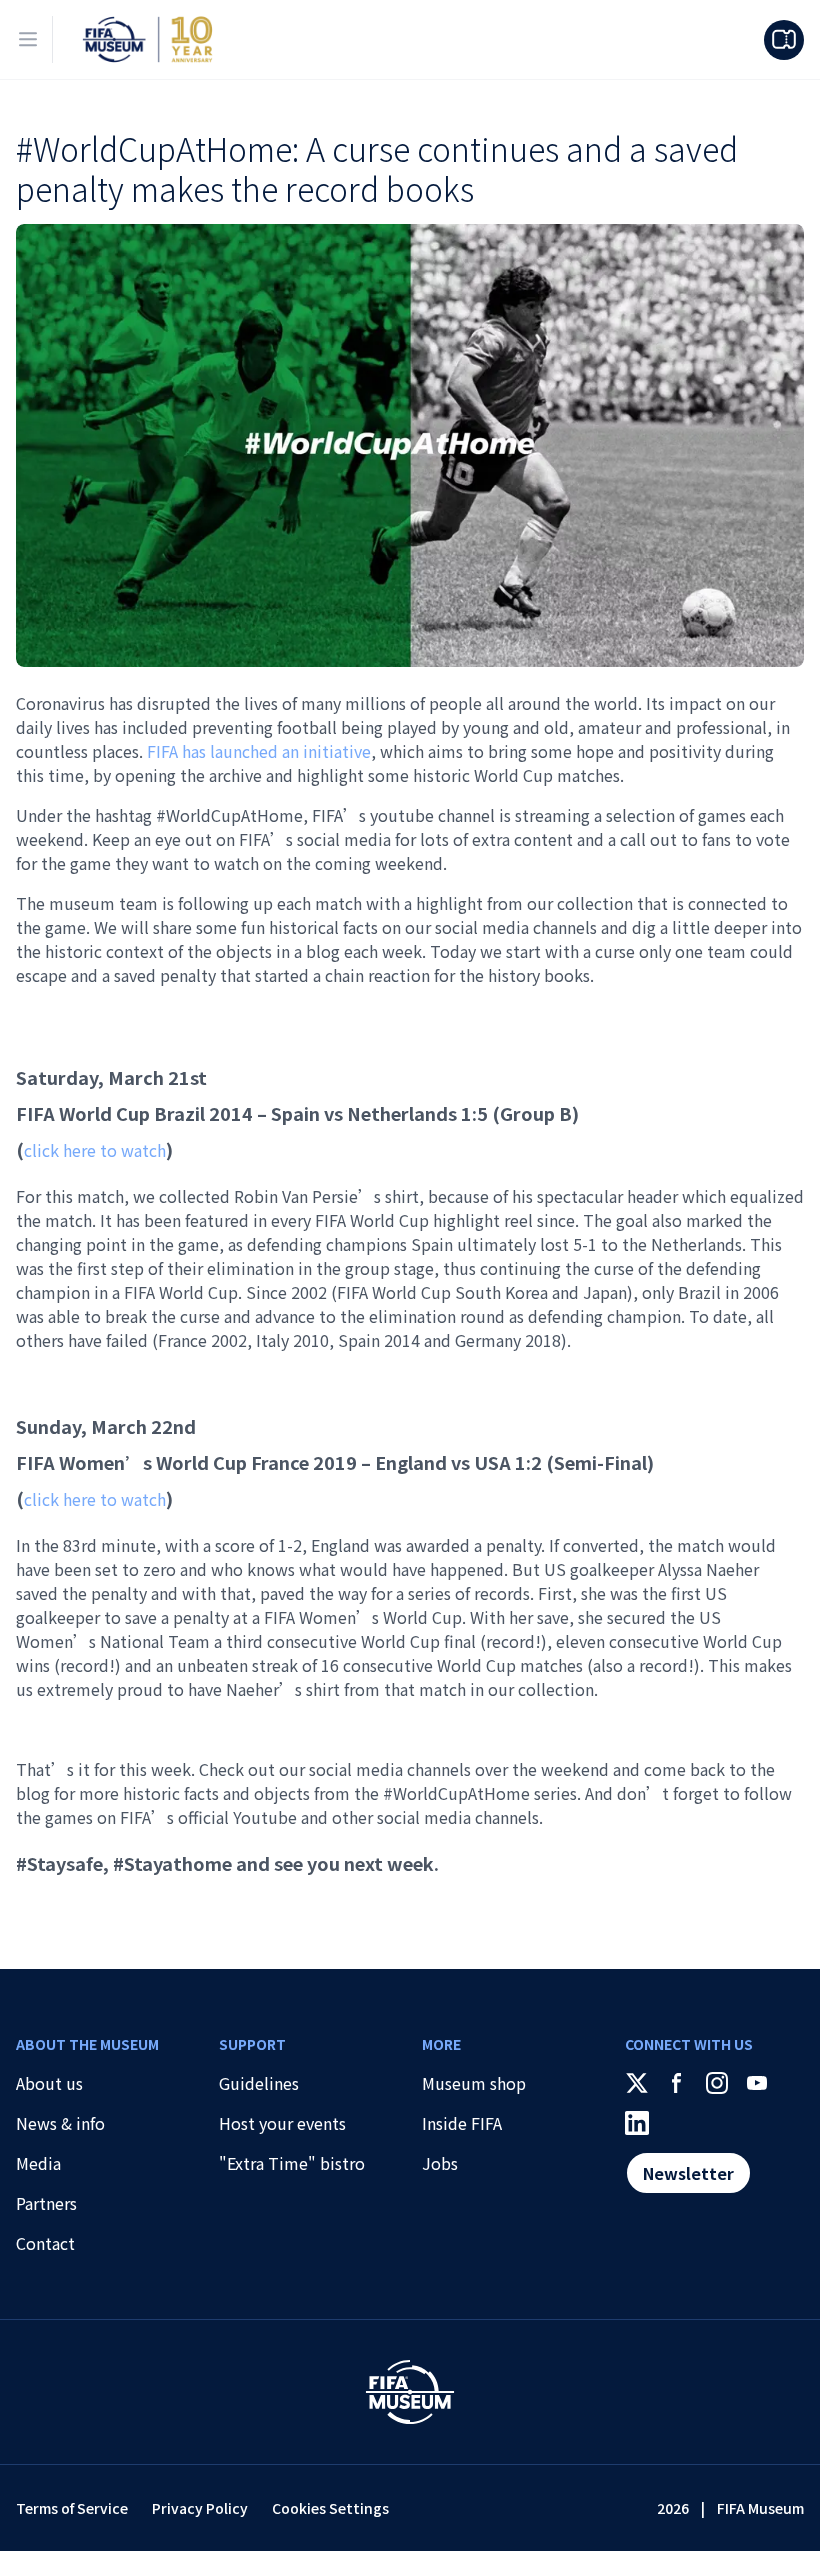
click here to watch (95, 1150)
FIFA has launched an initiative (259, 751)
